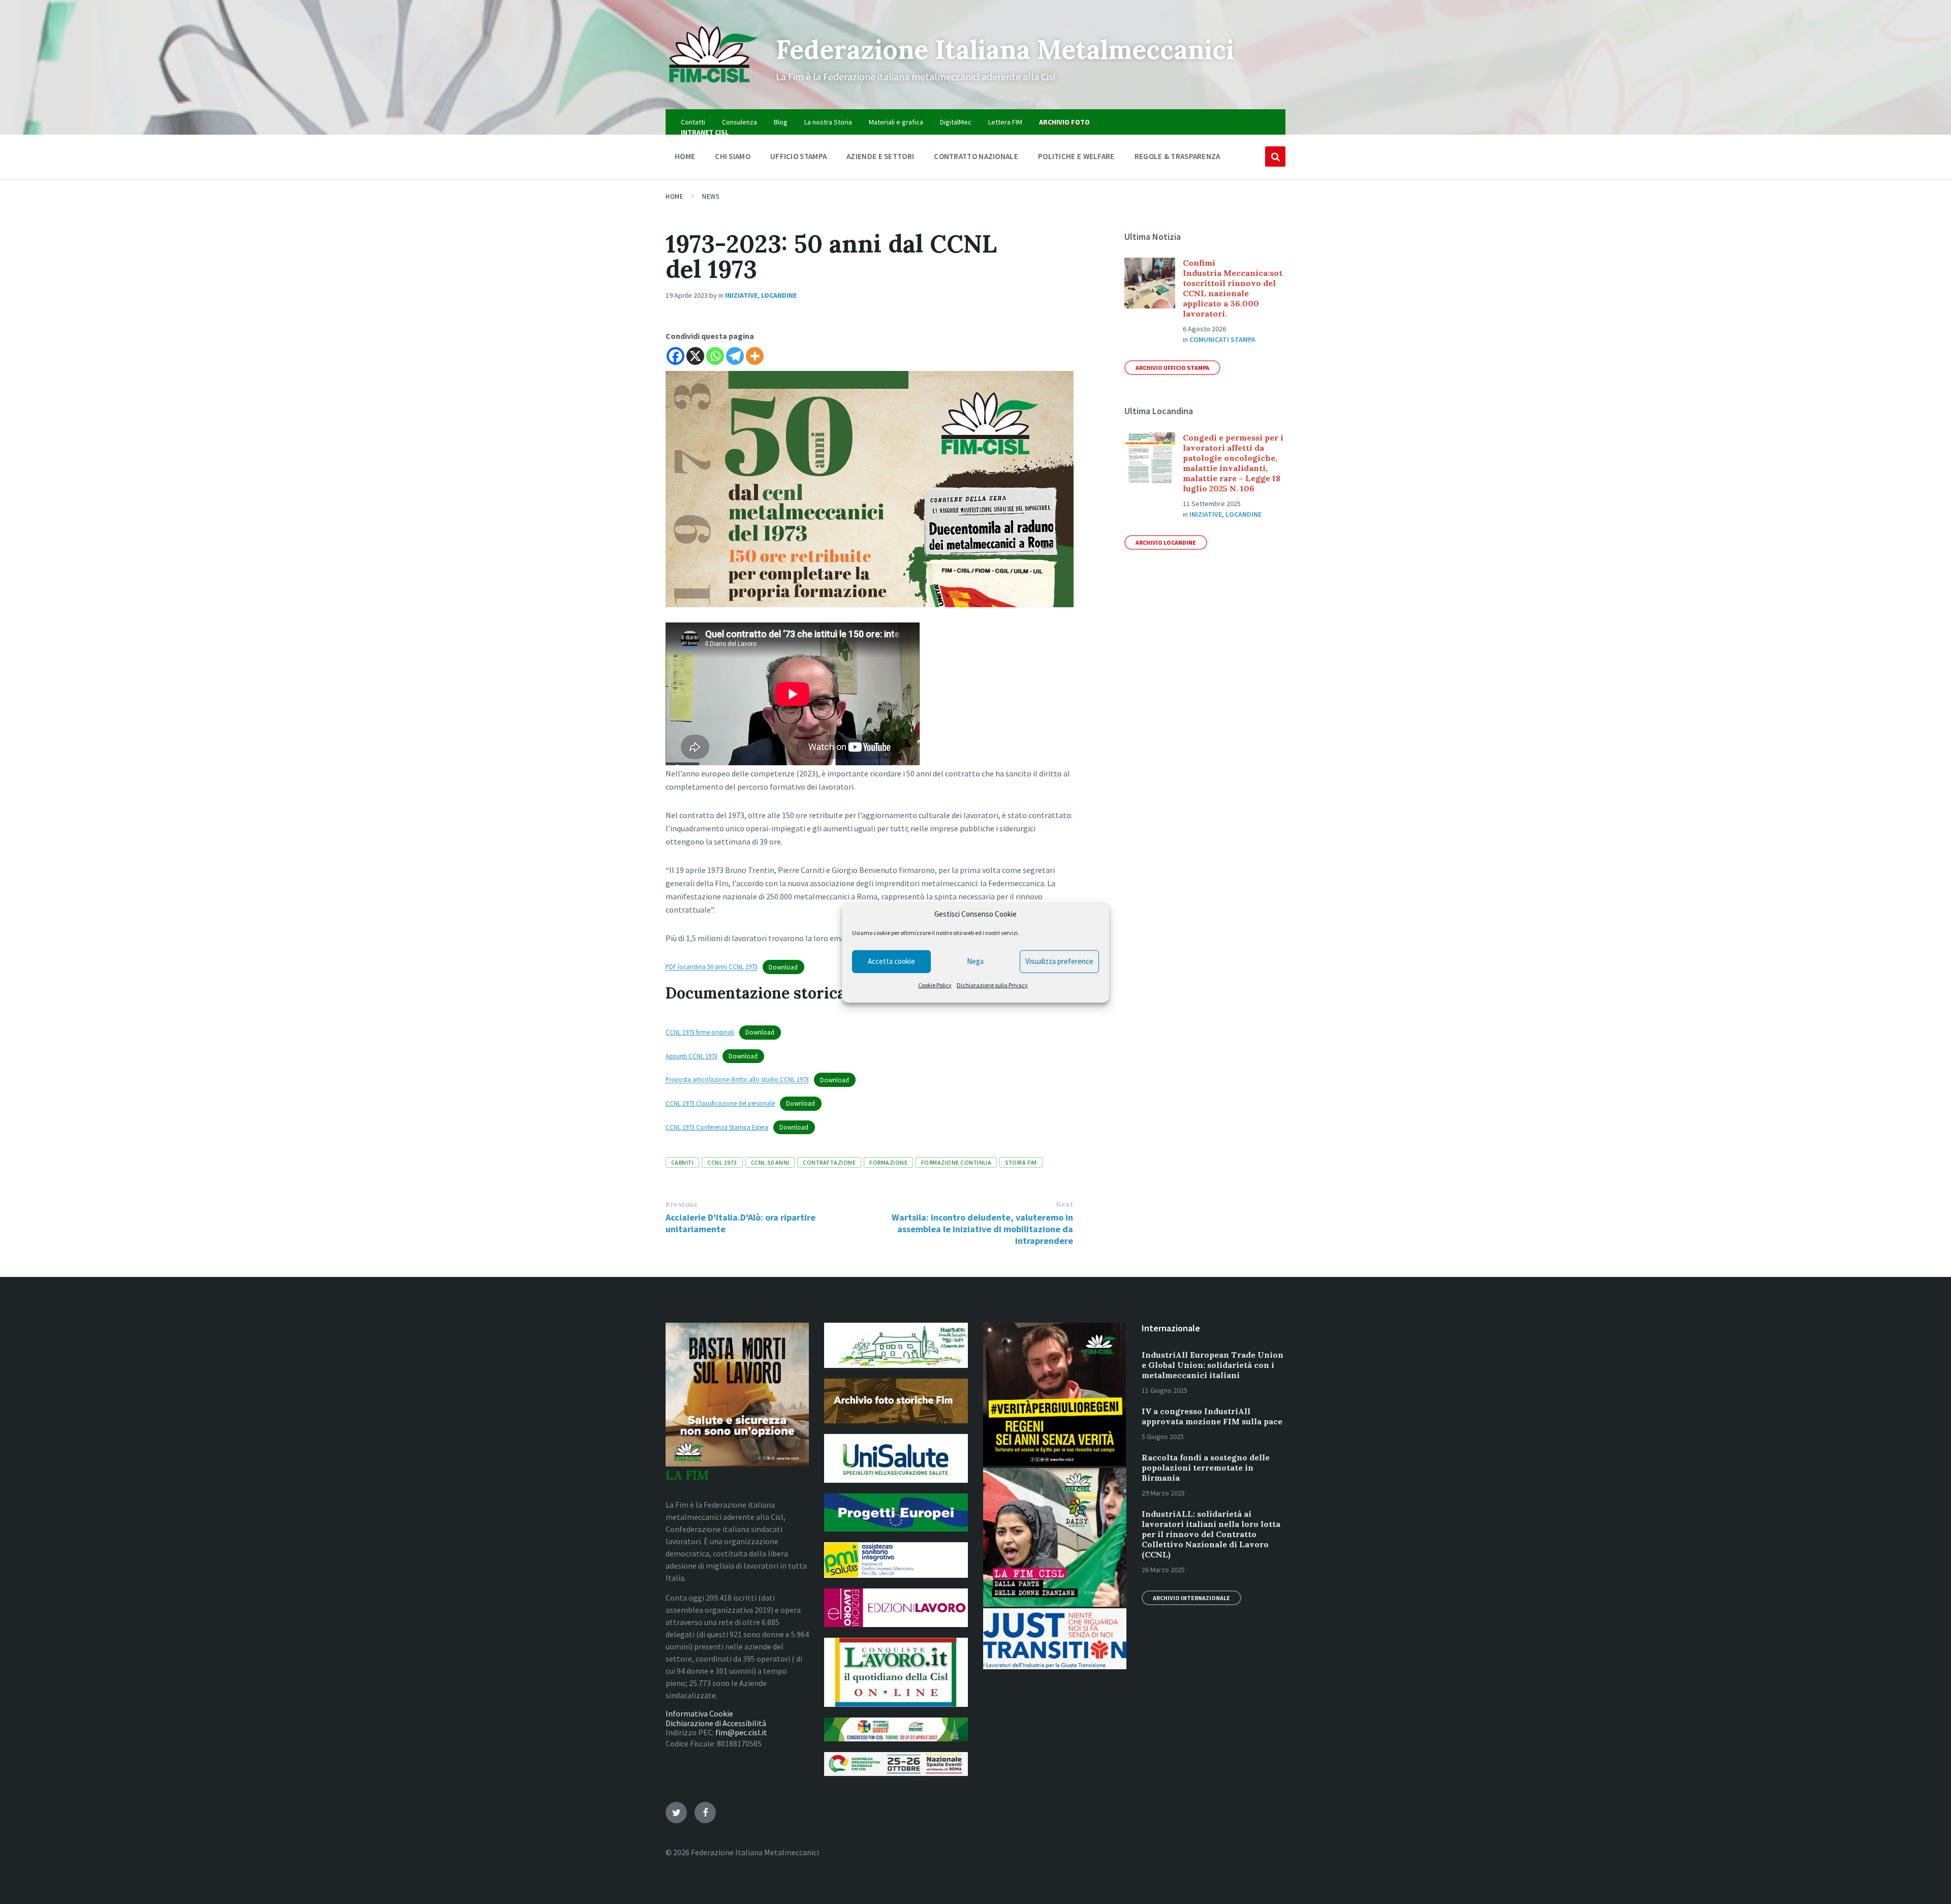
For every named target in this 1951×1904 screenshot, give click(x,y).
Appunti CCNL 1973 (691, 1056)
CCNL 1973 (722, 1162)
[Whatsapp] (715, 356)
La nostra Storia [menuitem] (828, 122)
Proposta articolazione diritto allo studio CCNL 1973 (737, 1080)
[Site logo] (713, 89)
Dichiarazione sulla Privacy (992, 985)
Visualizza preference (1059, 961)
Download (783, 967)
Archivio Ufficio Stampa (1172, 368)
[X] (695, 356)
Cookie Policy (935, 985)
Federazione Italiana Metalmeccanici (1005, 49)
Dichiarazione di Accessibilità (716, 1723)
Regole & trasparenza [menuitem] (1177, 156)
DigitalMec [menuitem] (956, 122)
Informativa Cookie (699, 1713)
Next (1064, 1205)
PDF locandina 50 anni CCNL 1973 (712, 967)
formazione (888, 1162)
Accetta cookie (891, 961)
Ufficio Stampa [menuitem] (798, 156)
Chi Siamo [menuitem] (733, 156)
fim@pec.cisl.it (741, 1732)
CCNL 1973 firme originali (700, 1032)
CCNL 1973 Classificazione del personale (720, 1103)
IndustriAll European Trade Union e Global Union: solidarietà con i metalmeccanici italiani (1213, 1365)
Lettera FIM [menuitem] (1005, 122)
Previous (681, 1205)
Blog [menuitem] (781, 122)
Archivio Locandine (1166, 542)
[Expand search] (1275, 157)
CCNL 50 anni (770, 1162)
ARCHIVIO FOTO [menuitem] (1064, 122)
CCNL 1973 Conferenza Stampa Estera (717, 1127)
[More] (755, 356)
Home (674, 196)
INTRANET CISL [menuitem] (705, 132)
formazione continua (956, 1162)
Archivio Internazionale (1191, 1598)
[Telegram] (735, 356)
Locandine (779, 295)
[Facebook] (675, 356)
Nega (975, 961)
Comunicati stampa (1222, 339)
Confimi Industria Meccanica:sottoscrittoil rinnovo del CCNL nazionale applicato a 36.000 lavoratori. (1233, 288)
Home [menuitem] (685, 156)
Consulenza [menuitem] (740, 122)
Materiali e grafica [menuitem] (896, 122)
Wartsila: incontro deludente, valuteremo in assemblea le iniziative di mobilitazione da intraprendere (982, 1229)
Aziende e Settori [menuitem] (880, 156)
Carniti (682, 1162)
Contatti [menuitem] (693, 122)
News (711, 196)
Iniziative (741, 295)
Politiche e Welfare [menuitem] (1076, 156)
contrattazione (829, 1162)
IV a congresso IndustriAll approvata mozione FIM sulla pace (1212, 1416)
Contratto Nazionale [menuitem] (976, 156)
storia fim (1021, 1162)
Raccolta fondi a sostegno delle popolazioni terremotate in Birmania (1206, 1468)
